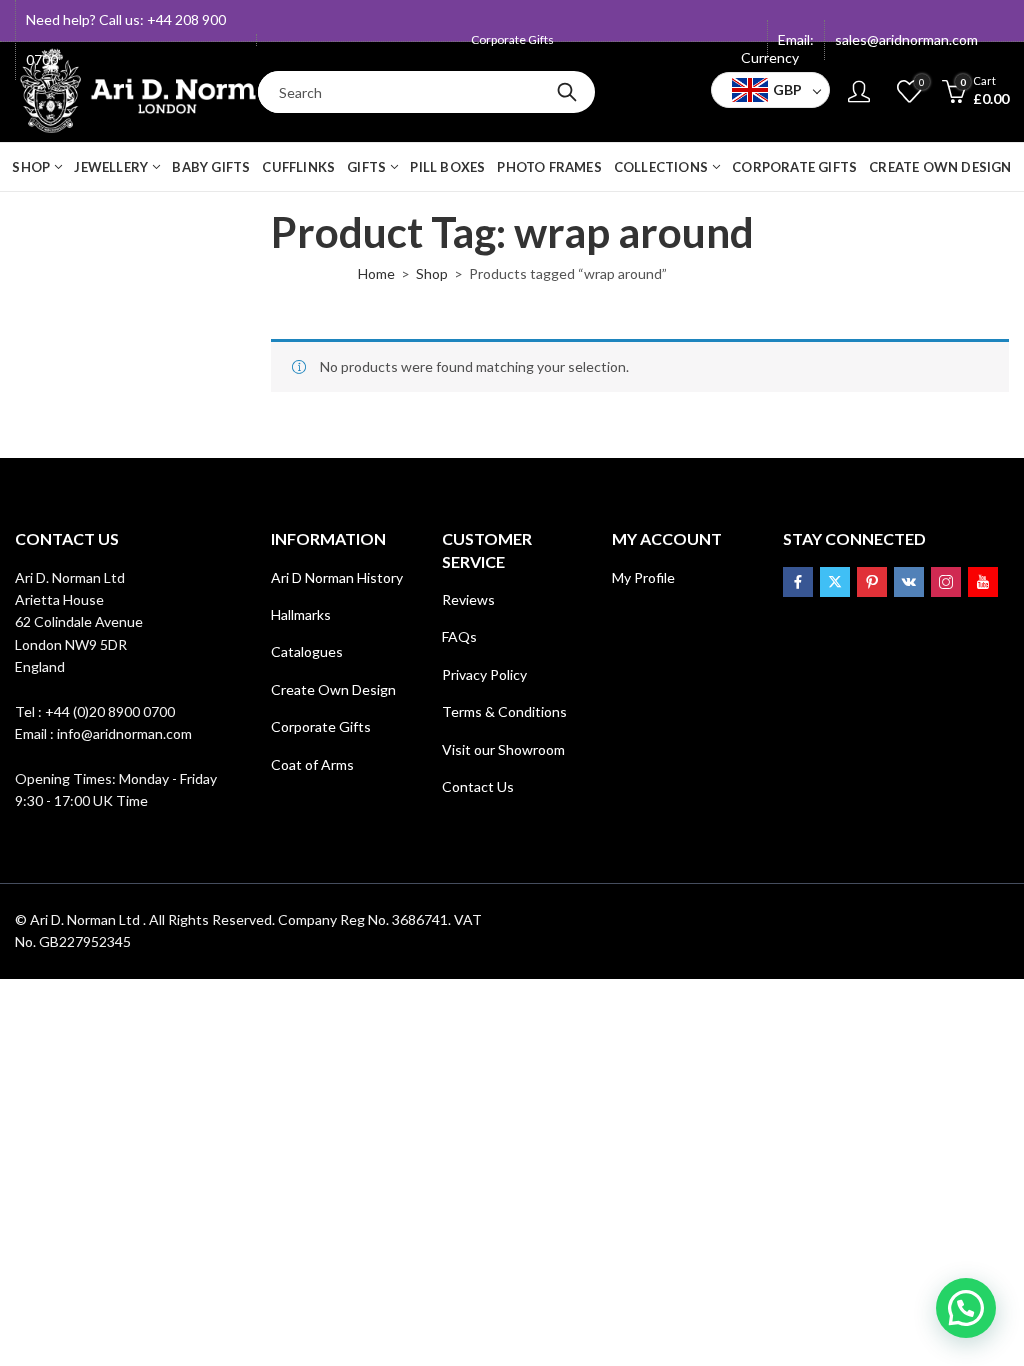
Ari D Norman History (337, 577)
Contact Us (478, 786)
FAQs (459, 636)
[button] (966, 1308)
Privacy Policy (484, 674)
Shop (432, 273)
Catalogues (307, 651)
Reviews (468, 599)
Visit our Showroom (503, 749)
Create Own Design (333, 689)
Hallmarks (301, 614)
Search (567, 92)
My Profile (643, 577)
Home (376, 273)
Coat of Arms (312, 764)
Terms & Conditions (504, 711)
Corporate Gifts (321, 726)
